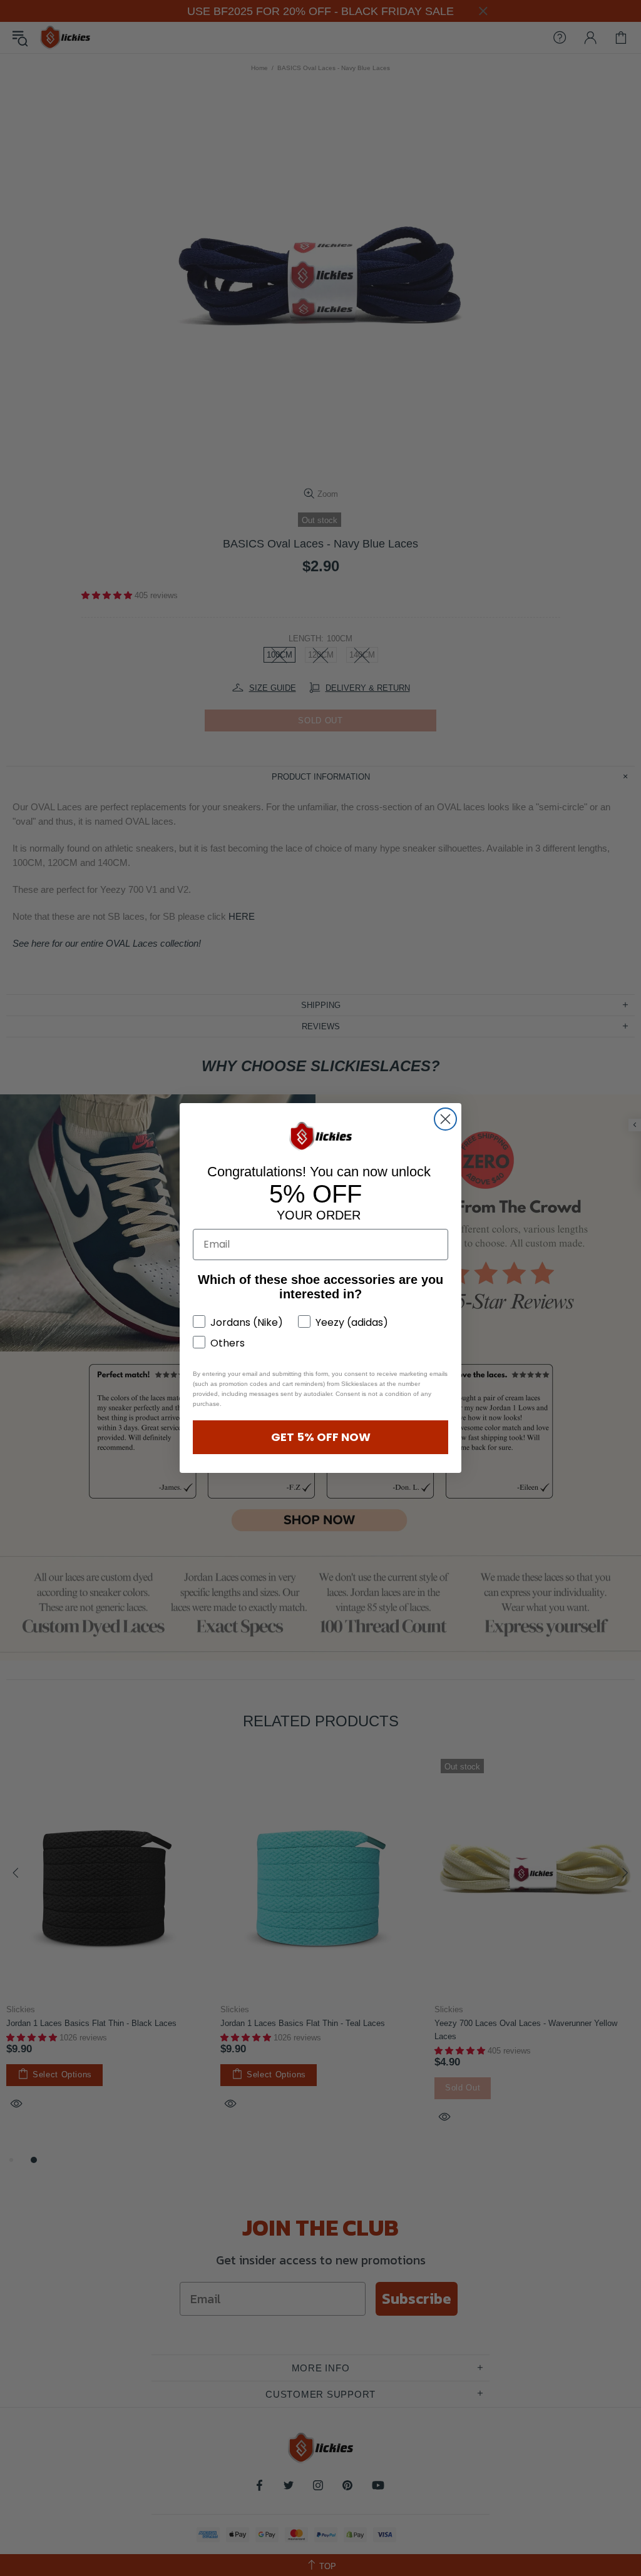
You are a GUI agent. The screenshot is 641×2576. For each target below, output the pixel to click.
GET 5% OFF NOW (321, 1437)
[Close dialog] (445, 1119)
